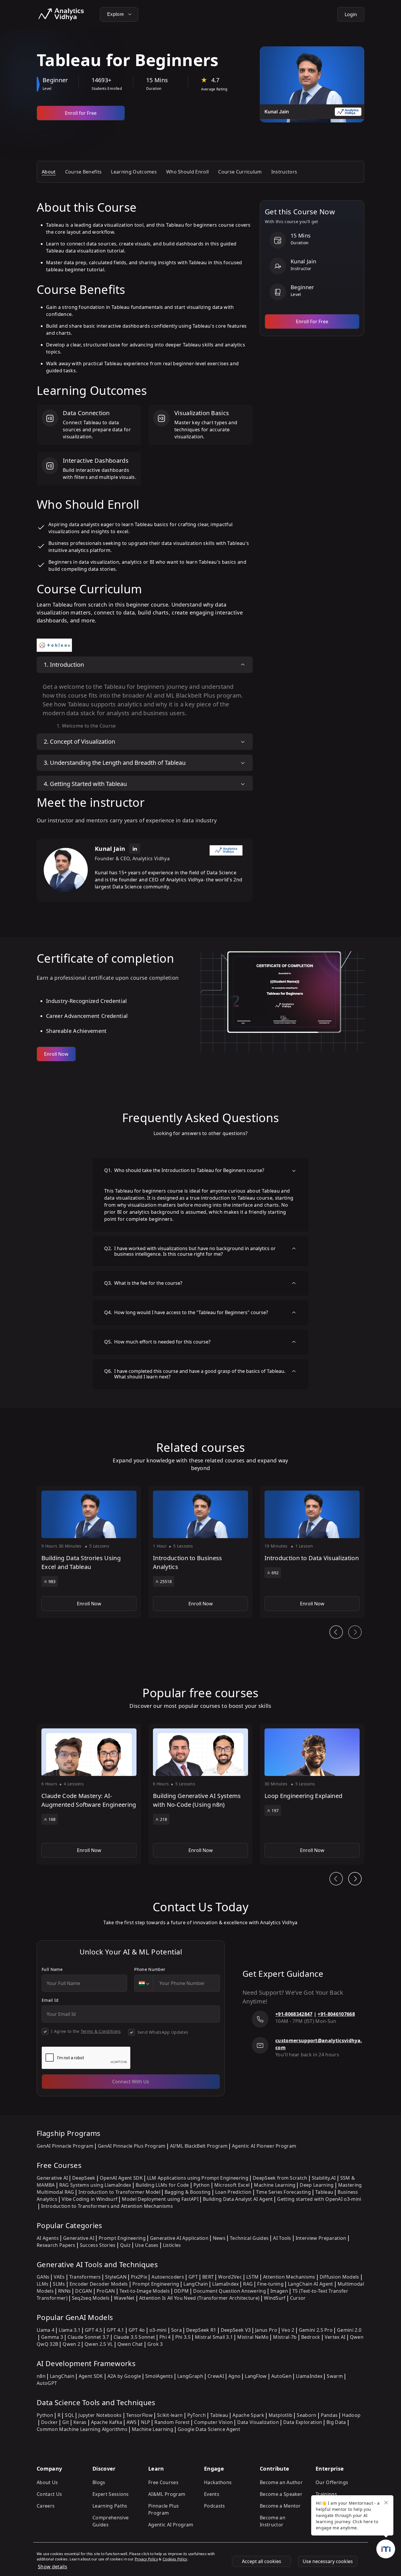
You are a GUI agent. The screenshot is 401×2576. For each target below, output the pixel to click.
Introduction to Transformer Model (119, 2192)
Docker (49, 2422)
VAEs (59, 2277)
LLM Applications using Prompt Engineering (198, 2178)
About (49, 172)
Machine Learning (275, 2185)
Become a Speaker (281, 2494)
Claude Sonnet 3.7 (88, 2337)
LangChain (196, 2284)
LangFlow (256, 2376)
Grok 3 (155, 2344)
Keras (80, 2422)
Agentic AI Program (171, 2525)
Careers (46, 2506)
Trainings (326, 2494)
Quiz (125, 2245)
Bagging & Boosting (188, 2192)
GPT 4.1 (115, 2330)
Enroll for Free (81, 113)
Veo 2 (288, 2330)
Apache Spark (248, 2415)
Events (212, 2494)
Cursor (298, 2298)
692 (275, 1573)
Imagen (279, 2291)
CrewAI (216, 2376)
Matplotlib (280, 2415)
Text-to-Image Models (145, 2291)
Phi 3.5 (183, 2337)
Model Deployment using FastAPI (160, 2199)
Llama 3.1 (70, 2330)
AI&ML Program (167, 2494)
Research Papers (56, 2245)
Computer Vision (213, 2422)
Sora (176, 2330)
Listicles (172, 2245)
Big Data (336, 2422)
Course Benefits (84, 172)
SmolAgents (159, 2376)
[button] (89, 1552)
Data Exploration (303, 2422)
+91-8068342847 (294, 2014)
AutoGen (281, 2376)
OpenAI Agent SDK (121, 2178)
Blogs (99, 2482)
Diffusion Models (339, 2277)
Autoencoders (168, 2277)
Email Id (50, 2000)
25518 (166, 1581)
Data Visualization (258, 2422)
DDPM (181, 2291)
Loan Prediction (233, 2192)
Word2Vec (230, 2277)
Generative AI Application (179, 2238)
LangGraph (190, 2376)
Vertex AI (335, 2337)
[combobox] (144, 1983)
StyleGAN (116, 2277)
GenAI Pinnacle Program (65, 2146)
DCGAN (84, 2291)
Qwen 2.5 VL (99, 2344)
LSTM (252, 2277)
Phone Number (150, 1969)
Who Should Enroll (187, 172)
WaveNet (124, 2298)
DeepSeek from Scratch (280, 2178)
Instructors (284, 172)
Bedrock (311, 2337)
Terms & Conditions (101, 2031)
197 (275, 1810)
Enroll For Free (312, 321)
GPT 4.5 (93, 2330)
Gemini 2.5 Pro (316, 2330)
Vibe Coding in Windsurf (90, 2199)
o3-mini (158, 2330)
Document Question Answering (230, 2291)
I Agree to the (86, 2031)
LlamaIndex (225, 2284)
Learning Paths (110, 2506)
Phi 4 (165, 2337)
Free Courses (163, 2482)
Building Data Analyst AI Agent (238, 2199)
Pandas (329, 2415)
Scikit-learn (170, 2415)
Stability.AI (324, 2178)
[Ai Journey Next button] (355, 1879)
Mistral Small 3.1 (214, 2337)
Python (202, 2185)
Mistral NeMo (253, 2337)
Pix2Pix (139, 2277)
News (219, 2238)
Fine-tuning (270, 2284)
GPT (193, 2277)
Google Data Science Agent (209, 2429)
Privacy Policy (146, 2559)
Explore (116, 14)
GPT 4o (137, 2330)
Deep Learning (317, 2185)
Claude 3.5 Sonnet (134, 2337)
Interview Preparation (321, 2238)
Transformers (85, 2277)
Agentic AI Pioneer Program (264, 2146)
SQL (69, 2415)
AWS (132, 2422)
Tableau (324, 2192)
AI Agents (48, 2238)
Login (351, 14)
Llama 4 (46, 2330)
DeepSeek (84, 2178)
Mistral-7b (285, 2337)
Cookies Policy (175, 2559)
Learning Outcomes (134, 172)
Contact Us (49, 2494)
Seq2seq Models (91, 2298)
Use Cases (147, 2245)
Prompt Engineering (122, 2238)
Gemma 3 (52, 2337)
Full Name (52, 1969)
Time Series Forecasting (283, 2192)
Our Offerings (332, 2482)
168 (52, 1819)
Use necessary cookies (328, 2561)
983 (52, 1581)
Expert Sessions (111, 2494)
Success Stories (98, 2245)
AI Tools (282, 2238)
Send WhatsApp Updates (163, 2032)
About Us (47, 2482)
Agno (234, 2376)
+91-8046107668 (336, 2014)
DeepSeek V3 (236, 2330)
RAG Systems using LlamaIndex (95, 2185)
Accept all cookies (262, 2561)
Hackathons (218, 2482)
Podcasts (215, 2506)
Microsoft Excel (232, 2185)
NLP (145, 2422)
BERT (208, 2277)
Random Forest (172, 2422)
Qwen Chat (130, 2344)
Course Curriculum (240, 172)
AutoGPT (47, 2383)
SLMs (59, 2284)
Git (66, 2422)
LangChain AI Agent (311, 2284)
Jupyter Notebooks (100, 2415)
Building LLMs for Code (162, 2185)
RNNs (64, 2291)
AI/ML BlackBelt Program (199, 2146)
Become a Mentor (280, 2506)
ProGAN (106, 2291)
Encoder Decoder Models (99, 2284)
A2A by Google (124, 2376)
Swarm (335, 2376)
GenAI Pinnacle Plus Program (132, 2146)
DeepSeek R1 (201, 2330)
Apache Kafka (107, 2422)
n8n (41, 2376)
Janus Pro (266, 2330)
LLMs (43, 2284)
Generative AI (52, 2178)
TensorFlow (139, 2415)
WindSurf (275, 2298)
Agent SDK (91, 2376)
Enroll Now (56, 1054)
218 (164, 1819)
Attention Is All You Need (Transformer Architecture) (199, 2298)
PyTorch (197, 2415)
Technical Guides (249, 2238)
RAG (248, 2284)
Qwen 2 (71, 2344)
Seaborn (306, 2415)
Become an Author (281, 2482)
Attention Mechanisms (289, 2277)
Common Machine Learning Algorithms (82, 2429)
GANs (43, 2277)
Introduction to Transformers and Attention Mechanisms (107, 2206)
